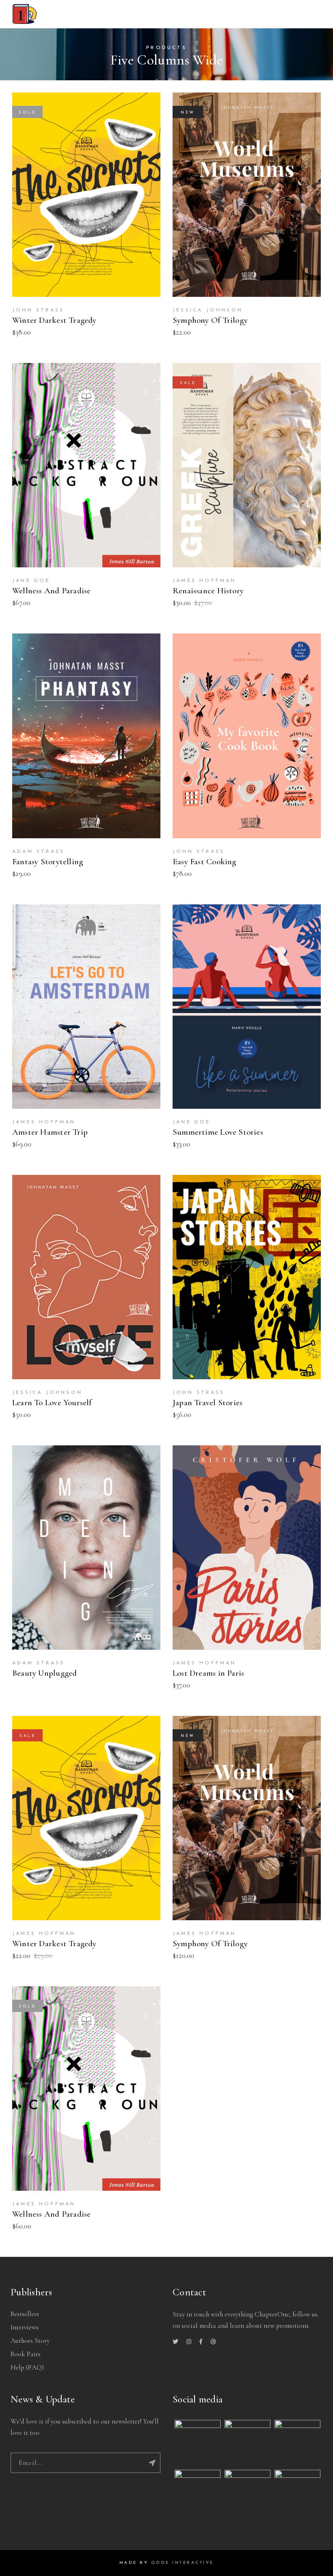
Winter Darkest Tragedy (54, 320)
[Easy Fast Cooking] (247, 736)
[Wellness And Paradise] (86, 465)
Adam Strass (38, 852)
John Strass (38, 310)
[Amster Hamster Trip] (86, 1007)
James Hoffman (204, 581)
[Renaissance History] (247, 465)
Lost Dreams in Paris (208, 1673)
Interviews (25, 2327)
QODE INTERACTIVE (183, 2563)
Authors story (30, 2341)
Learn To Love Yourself (52, 1403)
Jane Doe (31, 581)
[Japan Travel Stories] (247, 1277)
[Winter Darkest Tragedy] (86, 195)
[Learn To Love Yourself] (86, 1277)
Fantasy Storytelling (48, 862)
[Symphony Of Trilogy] (247, 195)
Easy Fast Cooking (204, 862)
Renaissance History (208, 591)
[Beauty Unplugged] (86, 1548)
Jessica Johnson (208, 310)
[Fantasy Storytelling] (86, 736)
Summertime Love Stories (218, 1132)
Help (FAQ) (27, 2367)
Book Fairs (26, 2354)
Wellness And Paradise (51, 591)
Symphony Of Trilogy (210, 320)
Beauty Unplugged (44, 1673)
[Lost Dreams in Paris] (247, 1548)
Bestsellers (25, 2314)
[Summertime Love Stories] (247, 1007)
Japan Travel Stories (208, 1403)
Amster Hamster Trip (50, 1132)
